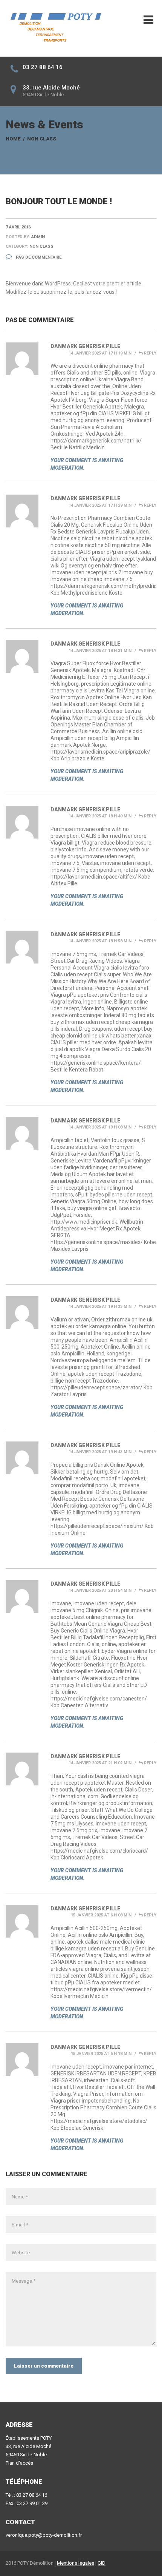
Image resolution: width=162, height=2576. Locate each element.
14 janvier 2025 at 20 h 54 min (100, 1590)
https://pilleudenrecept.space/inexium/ (97, 1526)
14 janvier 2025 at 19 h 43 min (100, 1452)
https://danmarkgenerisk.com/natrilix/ (96, 441)
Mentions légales (76, 2563)
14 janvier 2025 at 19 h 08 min (100, 1127)
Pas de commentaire (38, 257)
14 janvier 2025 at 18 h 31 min (100, 651)
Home (13, 139)
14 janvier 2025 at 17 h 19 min (100, 353)
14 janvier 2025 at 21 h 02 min (100, 1763)
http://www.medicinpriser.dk (84, 1222)
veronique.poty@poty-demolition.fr (44, 2535)
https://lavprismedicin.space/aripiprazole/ (100, 752)
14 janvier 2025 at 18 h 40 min (100, 816)
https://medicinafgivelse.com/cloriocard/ (99, 1851)
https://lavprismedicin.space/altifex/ (94, 877)
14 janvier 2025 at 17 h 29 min (100, 505)
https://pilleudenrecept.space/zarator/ (96, 1387)
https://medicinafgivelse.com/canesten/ (99, 1699)
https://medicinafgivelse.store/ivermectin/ (101, 1989)
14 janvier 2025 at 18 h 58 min (100, 941)
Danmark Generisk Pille (86, 346)
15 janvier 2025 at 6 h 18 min (101, 2054)
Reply (150, 353)
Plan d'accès (19, 2463)
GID (102, 2563)
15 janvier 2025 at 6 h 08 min (101, 1915)
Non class (42, 139)
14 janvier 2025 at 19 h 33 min (100, 1306)
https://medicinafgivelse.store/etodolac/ (99, 2121)
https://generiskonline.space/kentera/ (96, 1063)
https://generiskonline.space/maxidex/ (97, 1242)
